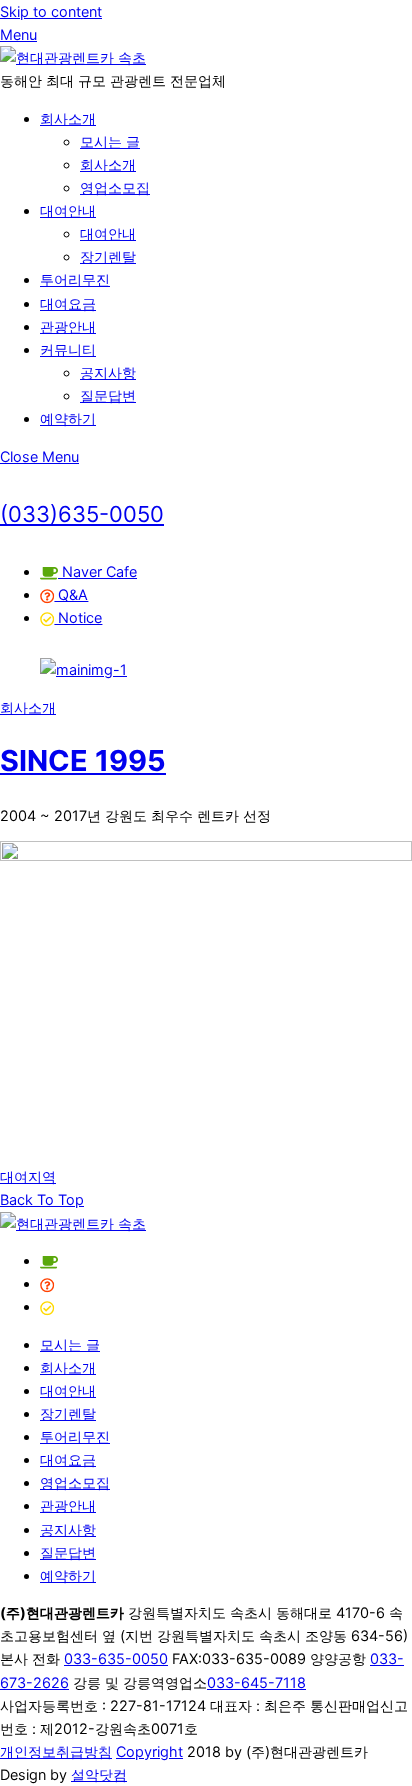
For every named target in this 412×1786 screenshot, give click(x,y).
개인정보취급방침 (56, 1751)
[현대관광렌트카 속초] (73, 57)
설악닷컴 (99, 1774)
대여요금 (68, 303)
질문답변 (108, 395)
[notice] (47, 1306)
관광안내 (68, 326)
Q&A (71, 594)
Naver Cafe (97, 571)
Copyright (149, 1751)
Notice (78, 617)
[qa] (47, 1283)
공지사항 (108, 372)
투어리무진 (75, 279)
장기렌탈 (108, 256)
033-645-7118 (256, 1682)
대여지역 (28, 1176)
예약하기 (68, 418)
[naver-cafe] (49, 1260)
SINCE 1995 (83, 760)
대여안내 (68, 210)
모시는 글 (110, 141)
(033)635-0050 (82, 514)
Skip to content (51, 11)
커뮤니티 (68, 349)
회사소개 (68, 118)
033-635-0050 (116, 1658)
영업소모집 (115, 187)
